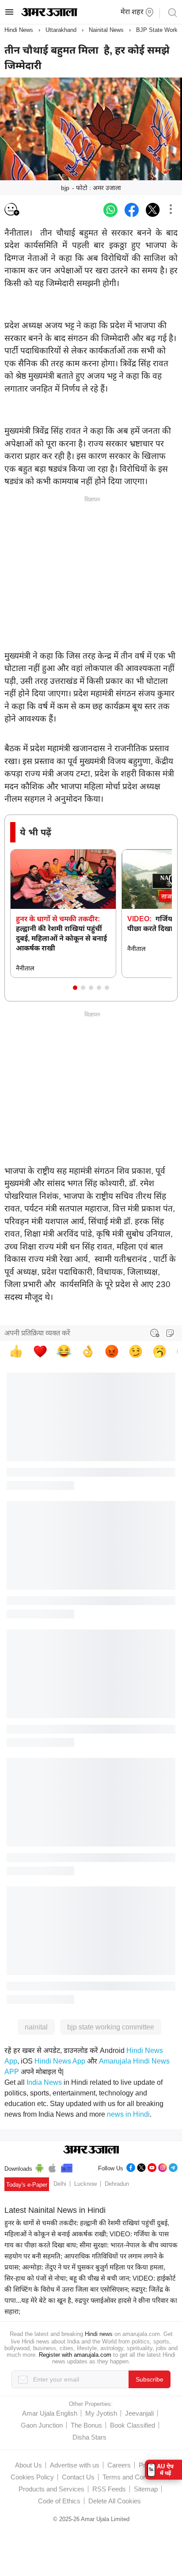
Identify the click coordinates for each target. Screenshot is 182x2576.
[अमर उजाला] (49, 14)
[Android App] (40, 2167)
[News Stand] (67, 2167)
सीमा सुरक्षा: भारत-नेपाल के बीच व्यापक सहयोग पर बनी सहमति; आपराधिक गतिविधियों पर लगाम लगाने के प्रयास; (91, 2256)
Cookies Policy (32, 2477)
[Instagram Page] (163, 2167)
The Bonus (86, 2425)
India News (44, 2082)
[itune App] (52, 2167)
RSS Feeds (109, 2489)
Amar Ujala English (50, 2413)
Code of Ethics (59, 2501)
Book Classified (133, 2425)
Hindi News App (60, 2061)
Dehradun (117, 2184)
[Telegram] (173, 2167)
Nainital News (106, 30)
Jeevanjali (139, 2413)
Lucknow (85, 2184)
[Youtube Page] (152, 2167)
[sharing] (171, 210)
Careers (119, 2465)
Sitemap (146, 2489)
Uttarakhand (61, 30)
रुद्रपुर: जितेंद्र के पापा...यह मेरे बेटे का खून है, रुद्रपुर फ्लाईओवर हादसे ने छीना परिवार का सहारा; (91, 2300)
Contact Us (78, 2477)
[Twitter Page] (141, 2167)
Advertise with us (75, 2465)
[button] (75, 988)
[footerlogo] (91, 2150)
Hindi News (19, 30)
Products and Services (51, 2489)
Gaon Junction (42, 2425)
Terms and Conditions (134, 2477)
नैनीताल (25, 968)
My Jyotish (101, 2413)
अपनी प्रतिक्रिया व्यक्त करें (37, 1333)
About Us (28, 2465)
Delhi (60, 2184)
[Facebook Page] (131, 2167)
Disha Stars (89, 2437)
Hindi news (99, 2334)
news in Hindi (128, 2114)
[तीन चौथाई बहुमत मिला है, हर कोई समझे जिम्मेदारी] (110, 210)
